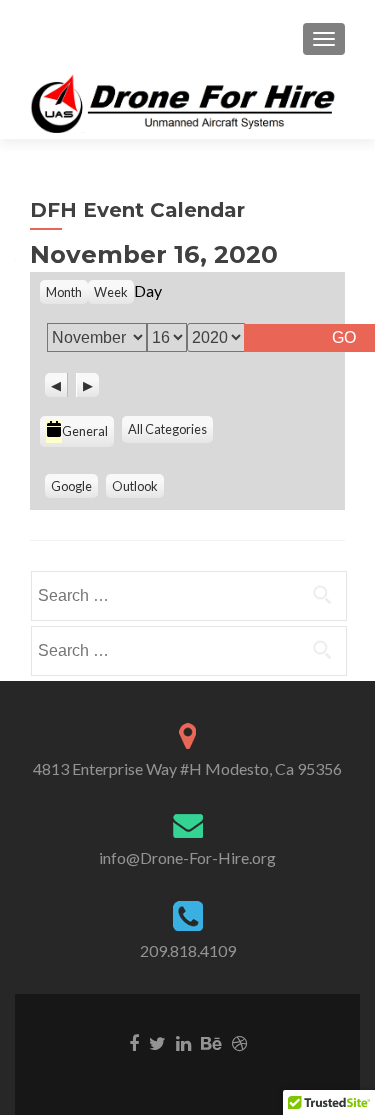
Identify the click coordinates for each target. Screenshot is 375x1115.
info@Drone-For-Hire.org (187, 857)
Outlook (135, 486)
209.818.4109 (188, 950)
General (85, 431)
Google (71, 486)
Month (64, 292)
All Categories (167, 429)
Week (111, 292)
